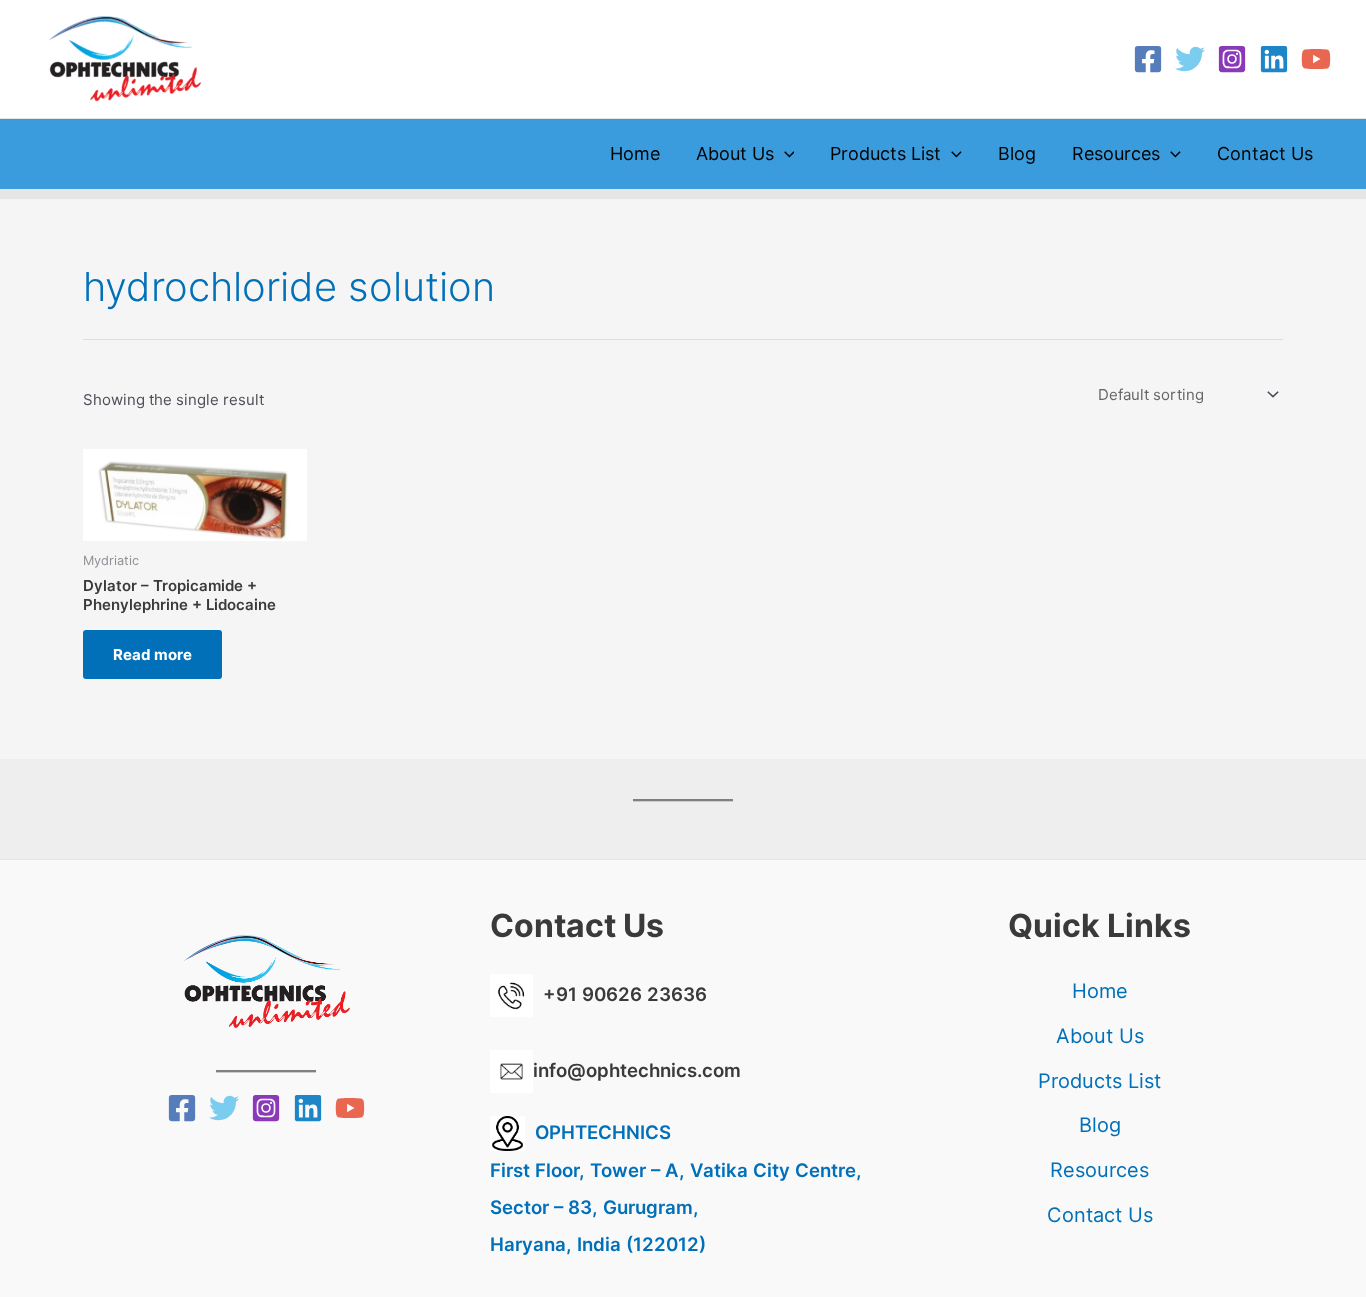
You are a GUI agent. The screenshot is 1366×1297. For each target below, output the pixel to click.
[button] (784, 154)
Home (635, 153)
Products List (885, 153)
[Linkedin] (1274, 59)
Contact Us (1265, 153)
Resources (1116, 153)
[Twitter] (1190, 59)
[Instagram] (1232, 59)
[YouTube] (1316, 59)
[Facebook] (1148, 59)
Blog (1017, 153)
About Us (735, 153)
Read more (152, 654)
